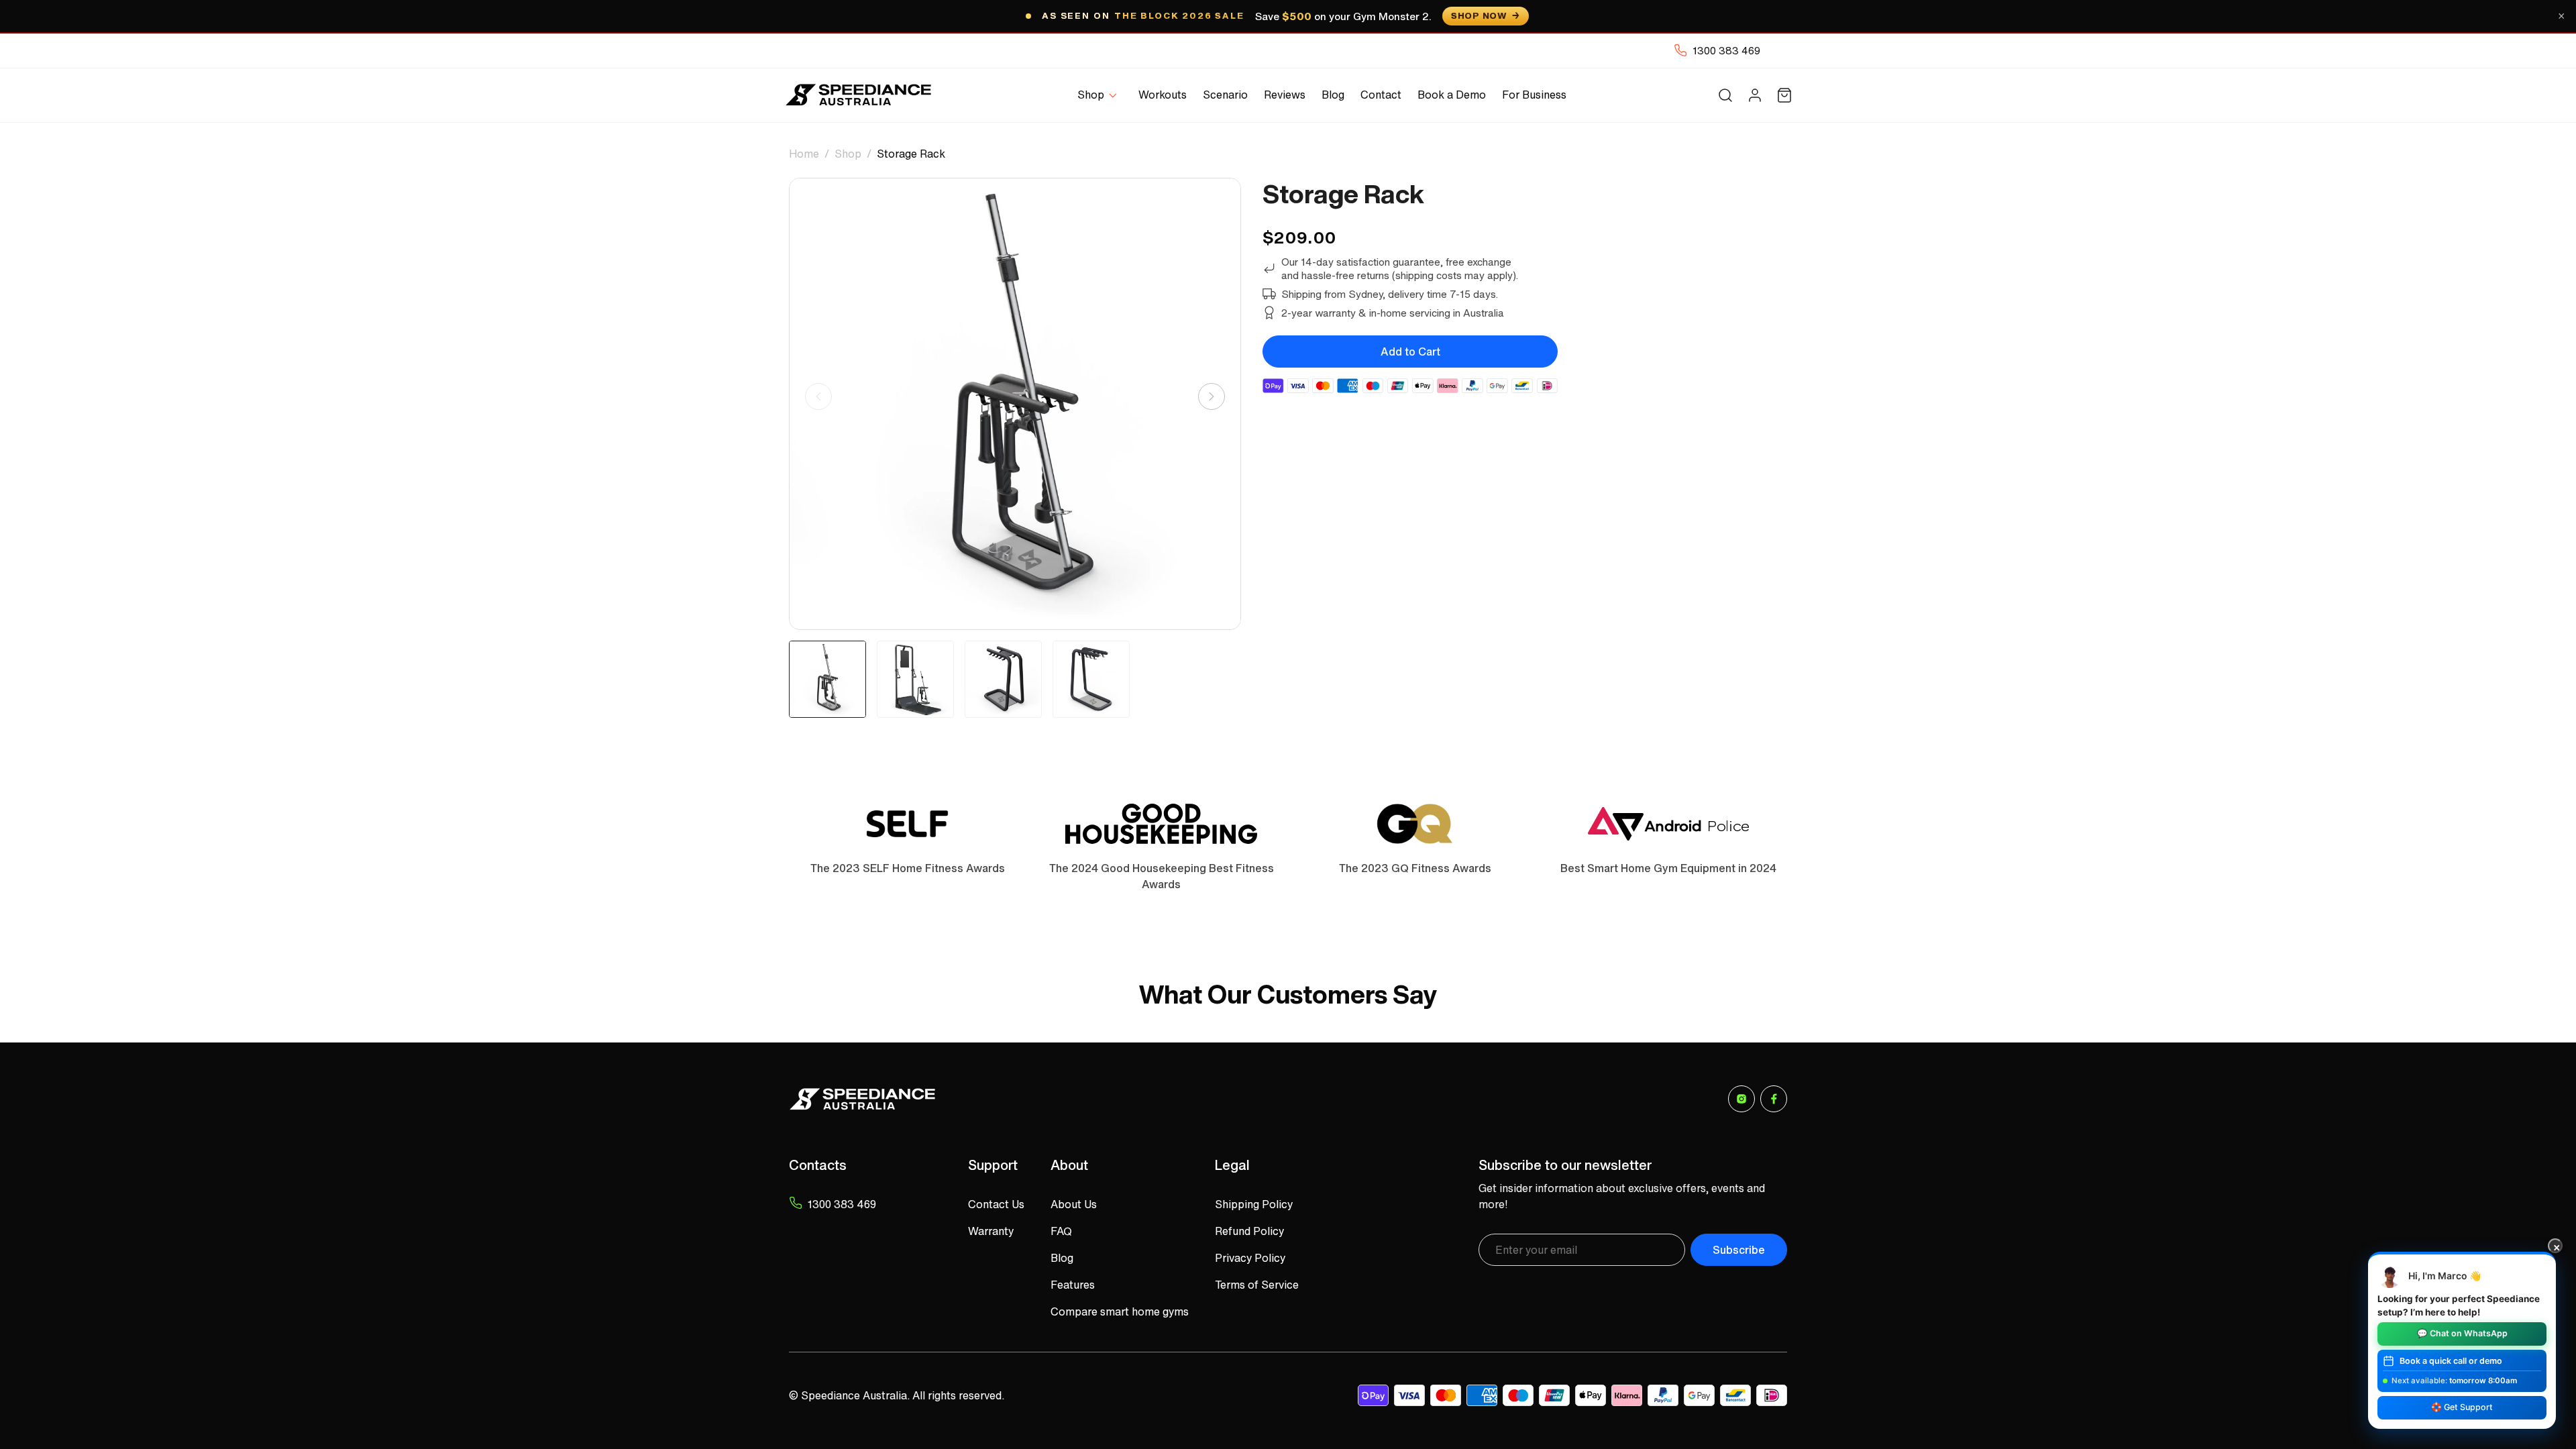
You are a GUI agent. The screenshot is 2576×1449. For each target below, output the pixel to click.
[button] (1100, 95)
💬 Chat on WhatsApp (2462, 1333)
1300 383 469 (1726, 50)
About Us (1074, 1204)
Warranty (991, 1231)
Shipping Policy (1254, 1204)
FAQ (1061, 1231)
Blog (1062, 1258)
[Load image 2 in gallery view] (915, 679)
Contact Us (996, 1204)
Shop (848, 154)
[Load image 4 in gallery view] (1091, 679)
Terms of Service (1257, 1285)
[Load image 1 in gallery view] (827, 679)
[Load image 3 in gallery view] (1003, 679)
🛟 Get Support (2462, 1407)
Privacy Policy (1250, 1258)
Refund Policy (1249, 1231)
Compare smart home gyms (1120, 1311)
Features (1073, 1285)
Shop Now (1479, 16)
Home (804, 154)
